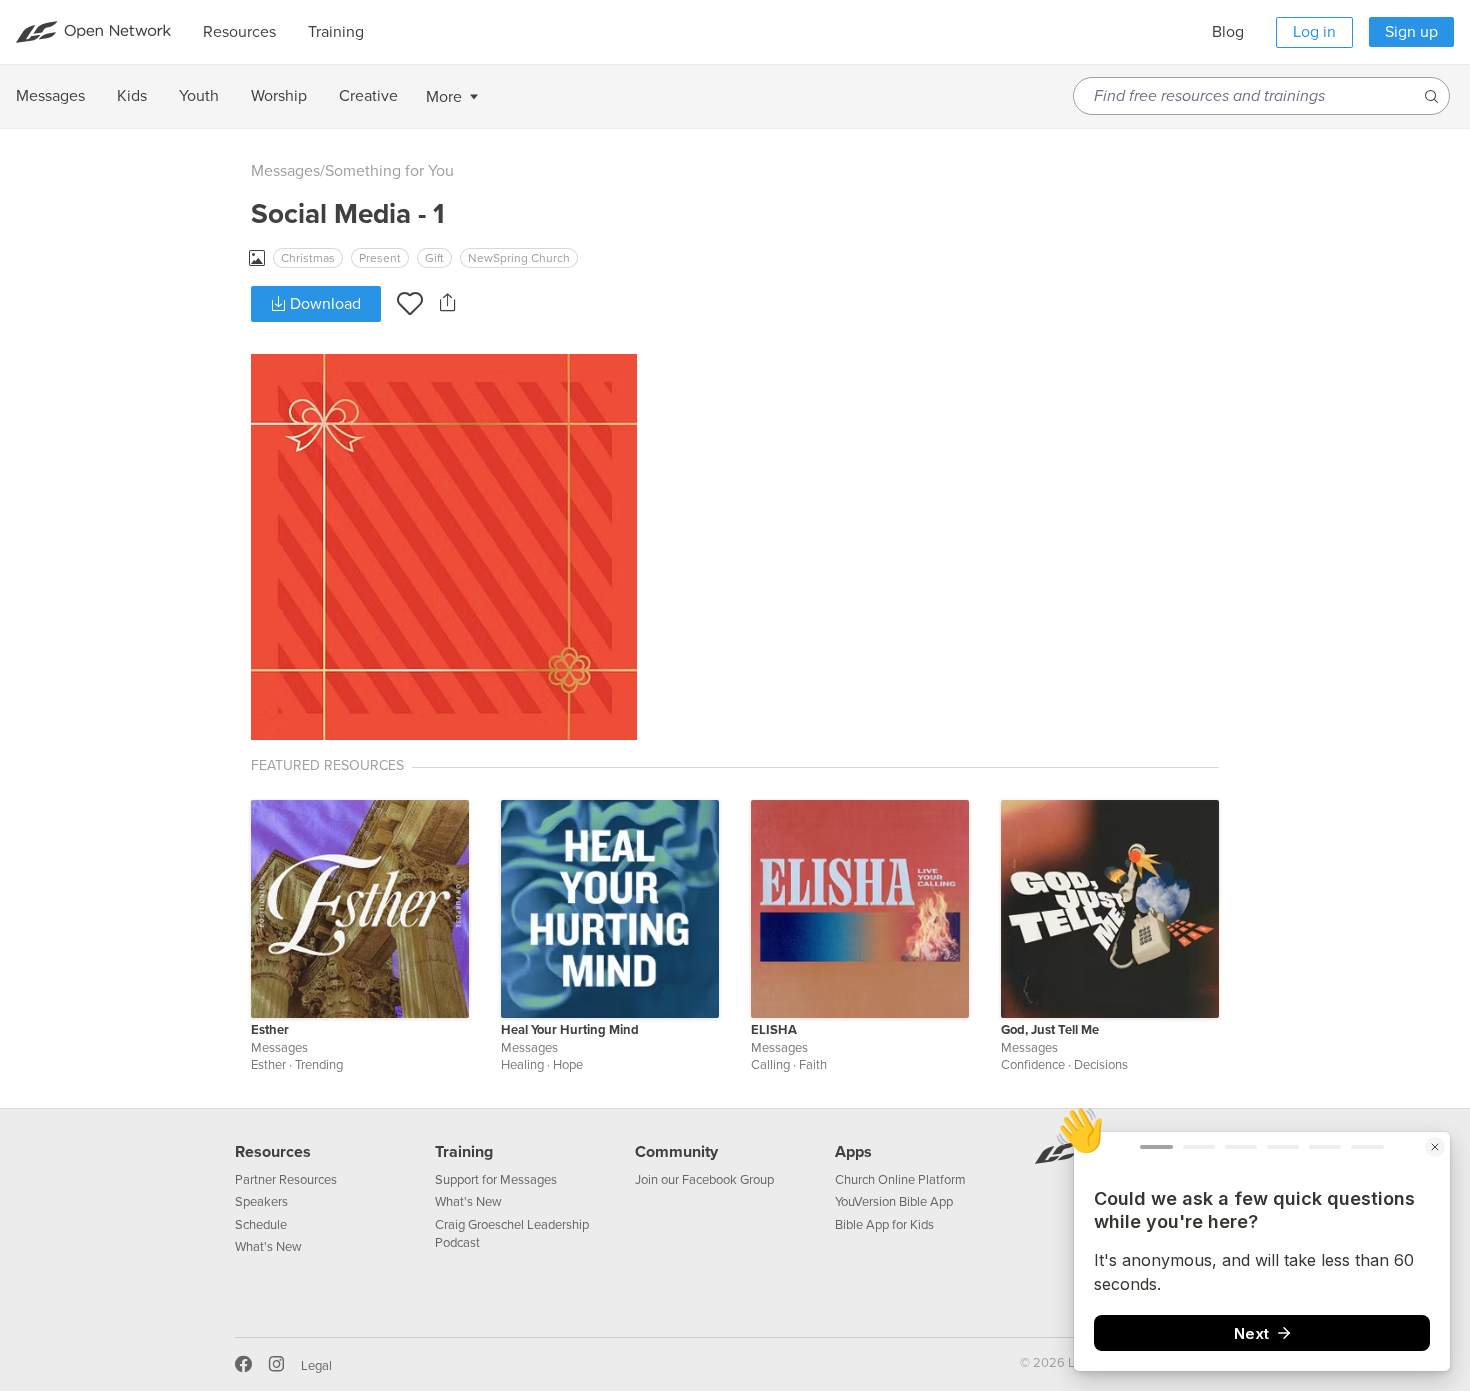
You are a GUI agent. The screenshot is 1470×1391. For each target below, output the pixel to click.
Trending (319, 1065)
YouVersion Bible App (894, 1202)
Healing (522, 1065)
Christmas (308, 258)
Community (676, 1152)
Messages (285, 171)
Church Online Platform (900, 1180)
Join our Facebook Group (704, 1180)
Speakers (261, 1202)
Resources (273, 1152)
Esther (270, 1030)
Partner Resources (286, 1180)
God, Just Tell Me (1050, 1030)
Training (464, 1152)
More (444, 97)
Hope (568, 1065)
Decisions (1101, 1065)
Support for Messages (496, 1180)
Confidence (1033, 1065)
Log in (1314, 32)
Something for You (389, 171)
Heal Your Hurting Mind (570, 1030)
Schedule (261, 1225)
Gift (434, 258)
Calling (770, 1065)
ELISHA (774, 1030)
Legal (316, 1366)
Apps (853, 1152)
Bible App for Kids (884, 1225)
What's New (268, 1247)
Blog (1228, 32)
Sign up (1411, 32)
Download (323, 304)
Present (380, 258)
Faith (813, 1065)
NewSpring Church (519, 258)
